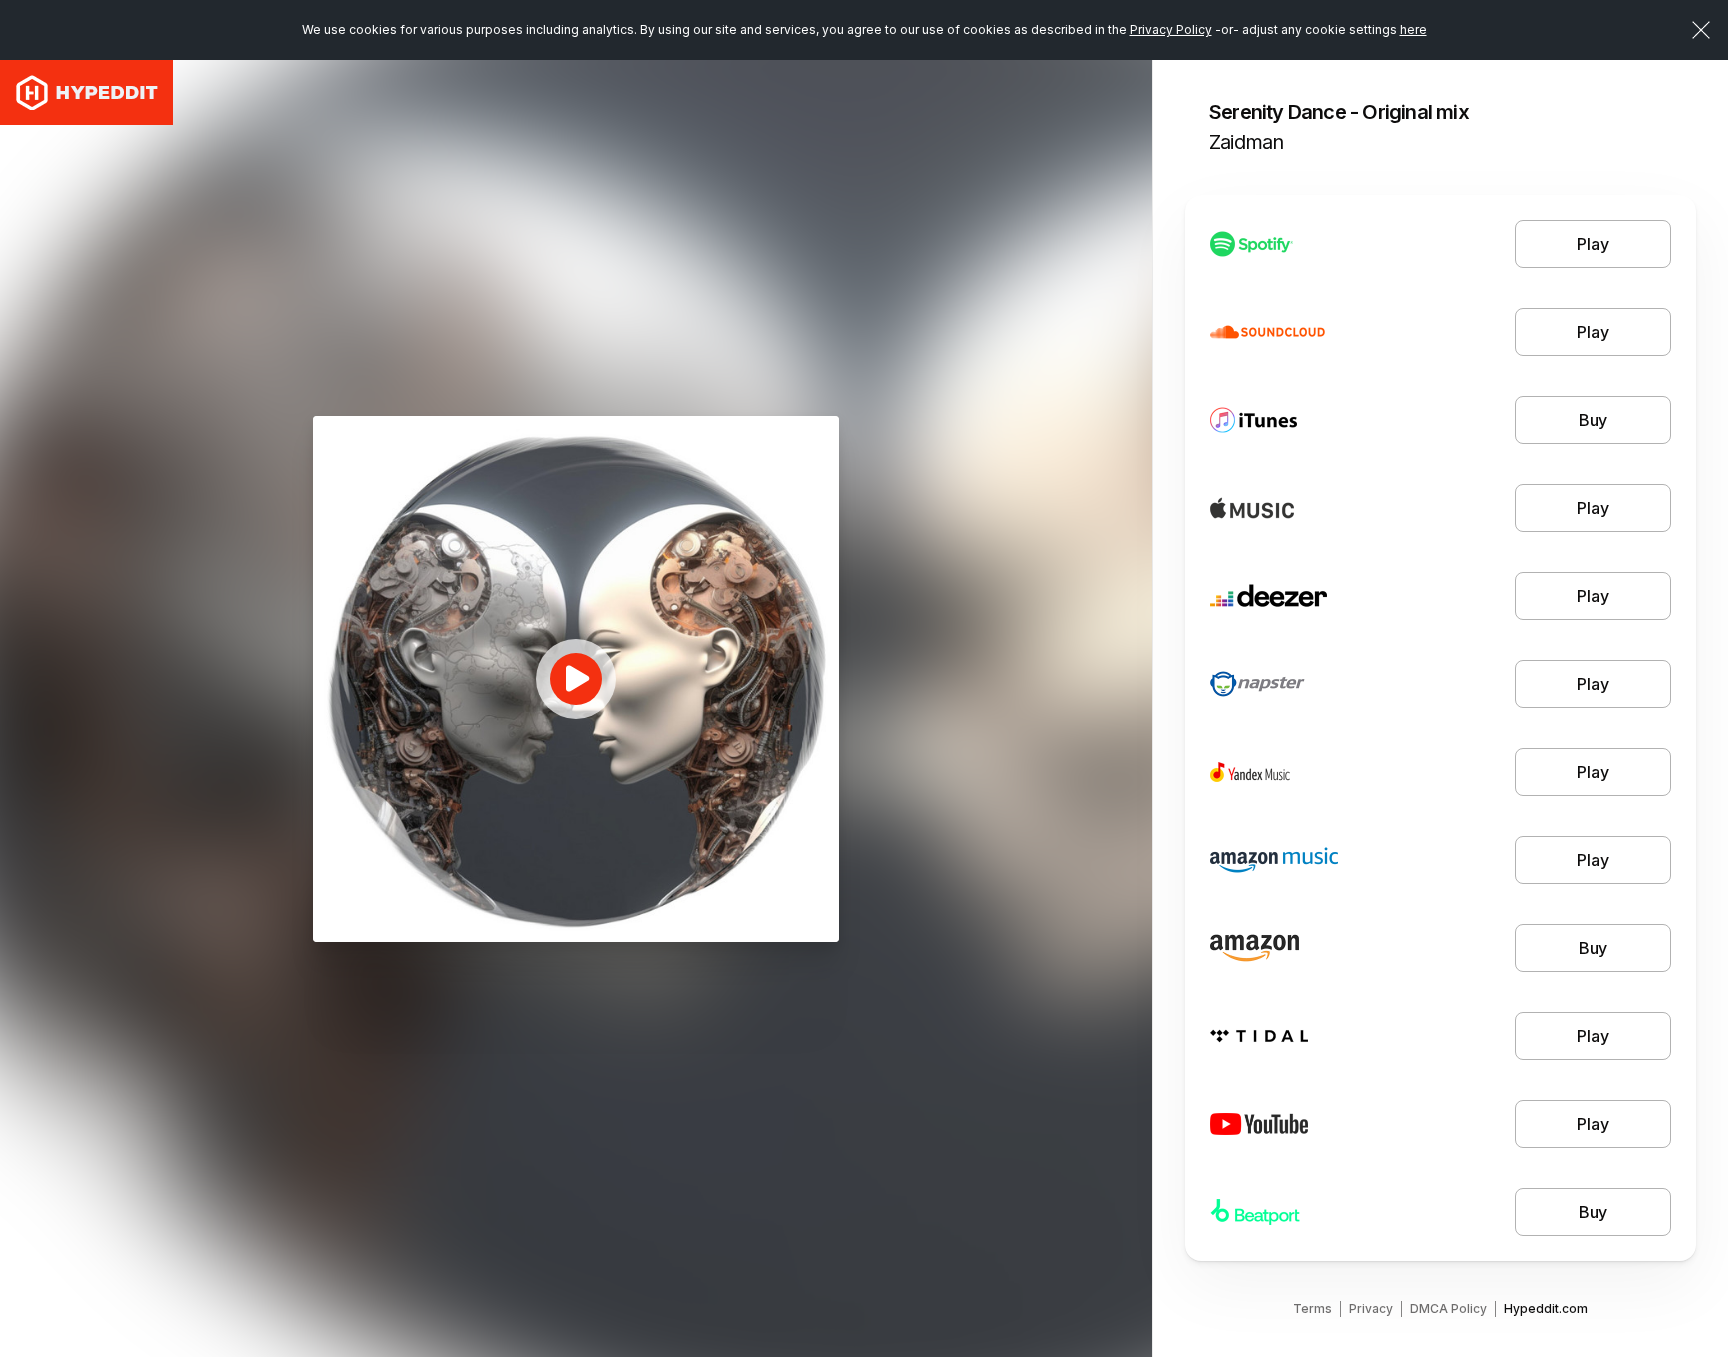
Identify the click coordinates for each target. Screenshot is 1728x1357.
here (1413, 29)
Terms (1312, 1308)
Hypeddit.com (1546, 1308)
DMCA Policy (1448, 1308)
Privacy (1371, 1308)
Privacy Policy (1171, 29)
